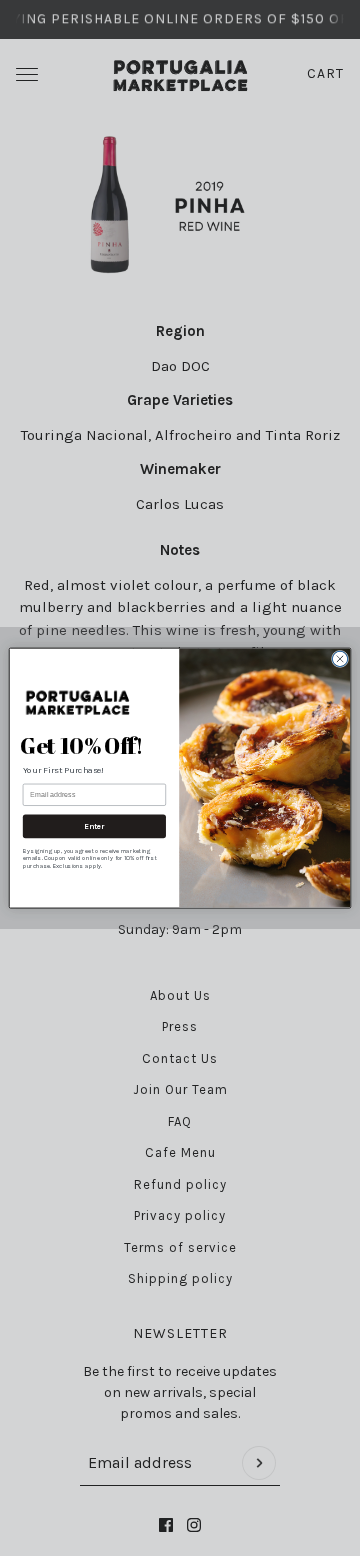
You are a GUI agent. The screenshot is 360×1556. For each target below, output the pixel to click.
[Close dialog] (339, 658)
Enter (94, 826)
